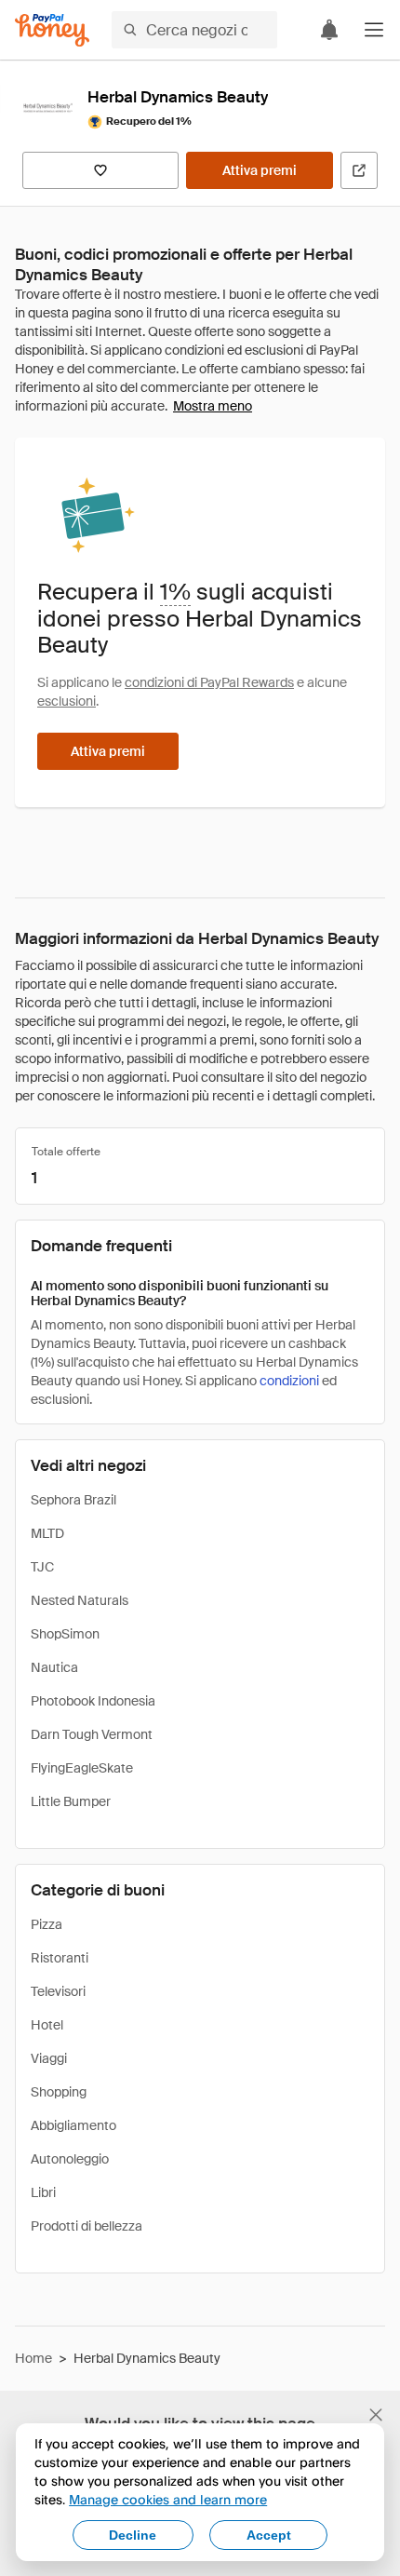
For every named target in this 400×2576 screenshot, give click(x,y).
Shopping (59, 2092)
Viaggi (49, 2058)
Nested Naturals (80, 1600)
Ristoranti (60, 1958)
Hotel (47, 2025)
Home (33, 2358)
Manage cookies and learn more (168, 2499)
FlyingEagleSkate (82, 1768)
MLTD (47, 1533)
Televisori (58, 1991)
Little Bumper (71, 1801)
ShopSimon (65, 1634)
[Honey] (52, 30)
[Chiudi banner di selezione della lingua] (376, 2415)
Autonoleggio (70, 2159)
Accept (269, 2535)
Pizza (47, 1924)
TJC (42, 1567)
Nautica (54, 1667)
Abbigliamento (73, 2125)
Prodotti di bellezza (87, 2226)
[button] (374, 30)
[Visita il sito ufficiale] (359, 170)
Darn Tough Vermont (92, 1734)
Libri (43, 2192)
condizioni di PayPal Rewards (209, 682)
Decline (133, 2535)
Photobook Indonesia (93, 1701)
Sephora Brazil (73, 1500)
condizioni (289, 1381)
